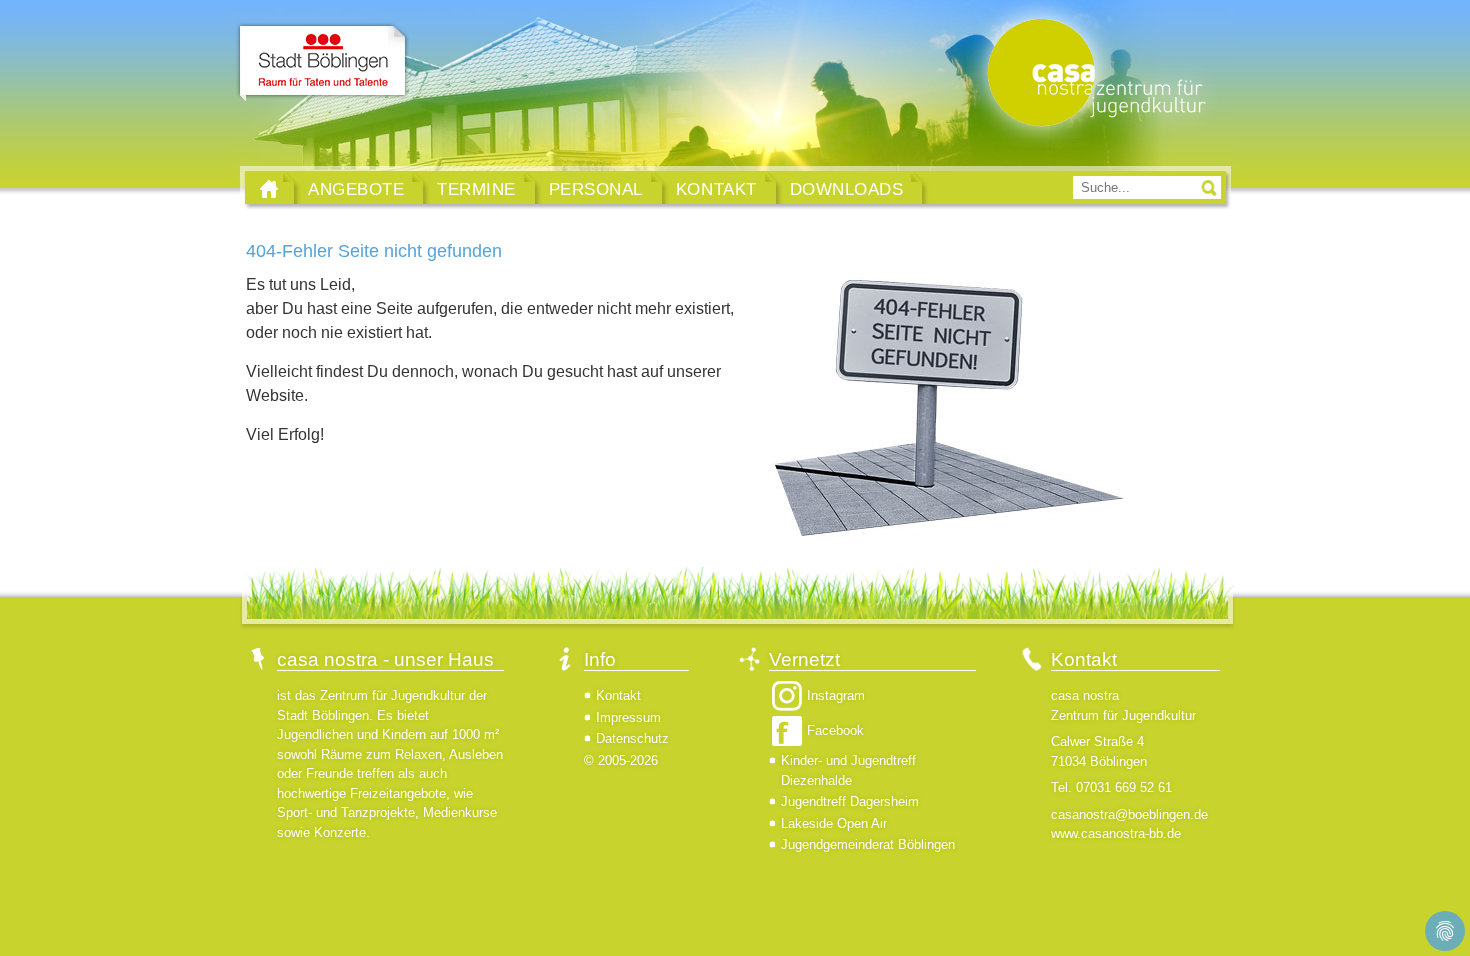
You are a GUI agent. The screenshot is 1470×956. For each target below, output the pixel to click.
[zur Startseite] (1092, 74)
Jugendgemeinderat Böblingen (868, 844)
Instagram (836, 695)
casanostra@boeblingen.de (1129, 814)
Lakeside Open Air (834, 823)
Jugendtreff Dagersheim (850, 801)
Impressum (628, 717)
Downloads (847, 189)
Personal (596, 189)
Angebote (356, 189)
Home (269, 189)
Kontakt (716, 189)
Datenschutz (632, 738)
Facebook (835, 730)
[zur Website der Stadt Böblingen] (322, 63)
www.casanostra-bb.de (1116, 833)
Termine (476, 189)
